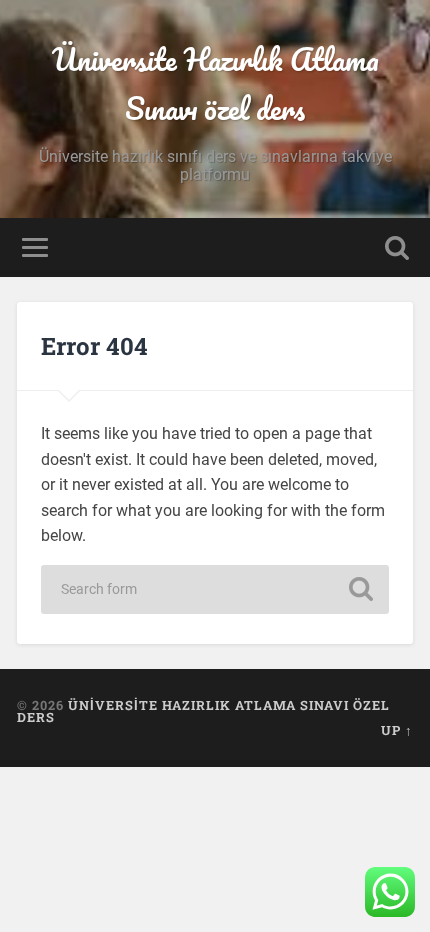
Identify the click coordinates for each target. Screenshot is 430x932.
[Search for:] (215, 589)
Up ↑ (397, 730)
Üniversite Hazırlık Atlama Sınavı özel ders (215, 84)
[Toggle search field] (397, 247)
